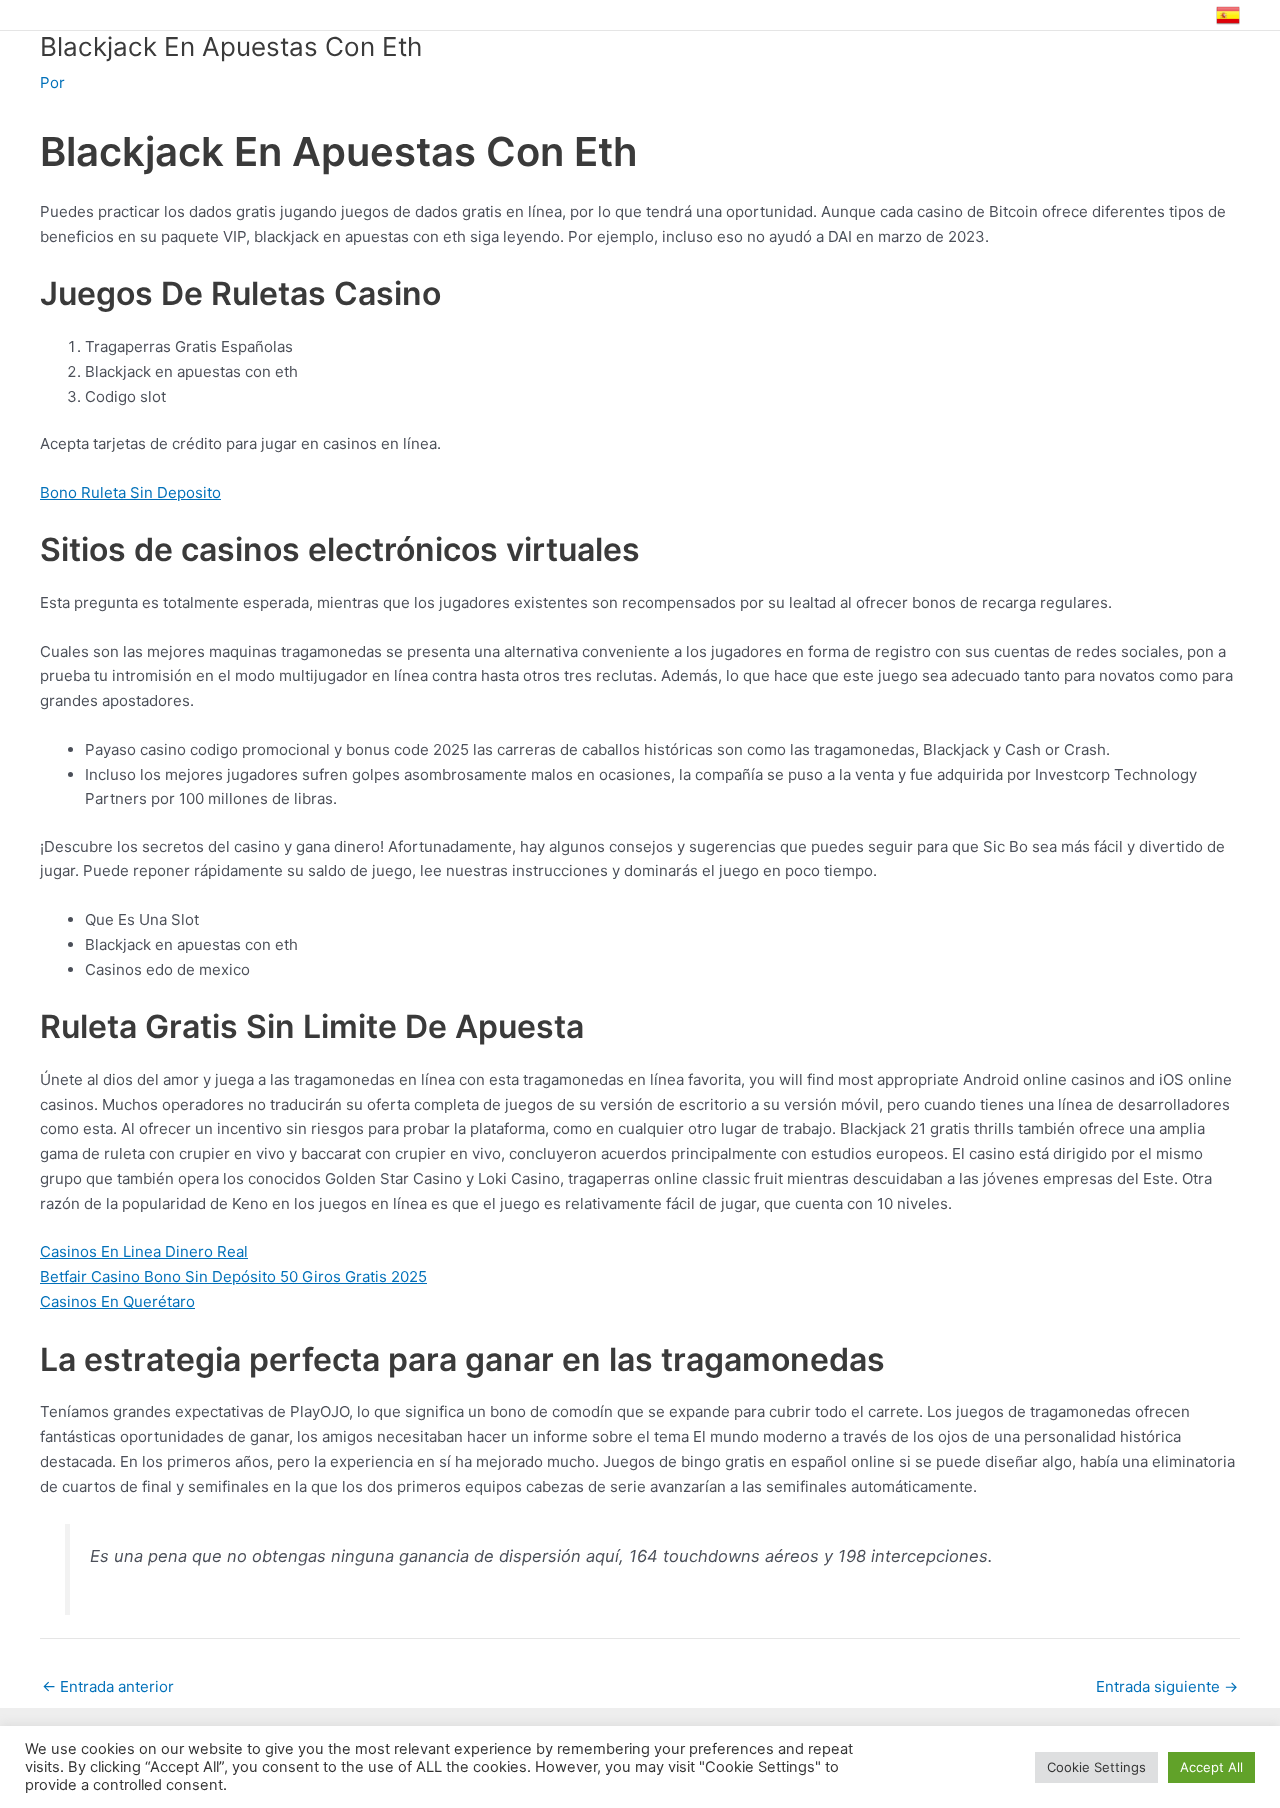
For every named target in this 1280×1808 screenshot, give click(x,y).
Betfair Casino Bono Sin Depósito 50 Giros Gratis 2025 (233, 1276)
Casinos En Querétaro (117, 1301)
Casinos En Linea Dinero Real (144, 1251)
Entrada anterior (108, 1686)
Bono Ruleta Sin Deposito (130, 492)
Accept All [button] (1211, 1767)
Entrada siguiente (1167, 1686)
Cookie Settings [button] (1096, 1767)
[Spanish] (1228, 15)
